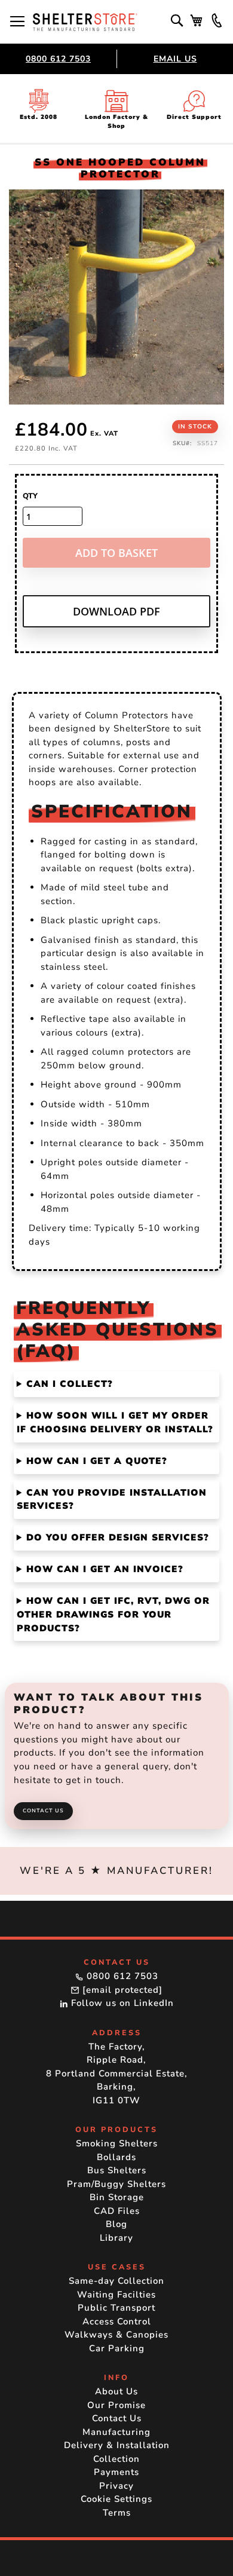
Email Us (175, 59)
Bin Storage (117, 2197)
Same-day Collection (116, 2281)
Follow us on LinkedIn (121, 2003)
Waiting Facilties (116, 2295)
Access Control (117, 2321)
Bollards (116, 2157)
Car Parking (117, 2348)
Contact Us (43, 1811)
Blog (116, 2224)
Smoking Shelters (117, 2143)
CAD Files (117, 2211)
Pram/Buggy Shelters (116, 2184)
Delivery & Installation (117, 2445)
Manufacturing (116, 2432)
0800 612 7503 (58, 59)
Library (116, 2238)
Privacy (116, 2486)
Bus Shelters (117, 2170)
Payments (116, 2472)
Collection (116, 2459)
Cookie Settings (116, 2499)
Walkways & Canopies (116, 2335)
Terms (117, 2513)
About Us (116, 2391)
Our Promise (116, 2405)
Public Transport (116, 2308)
